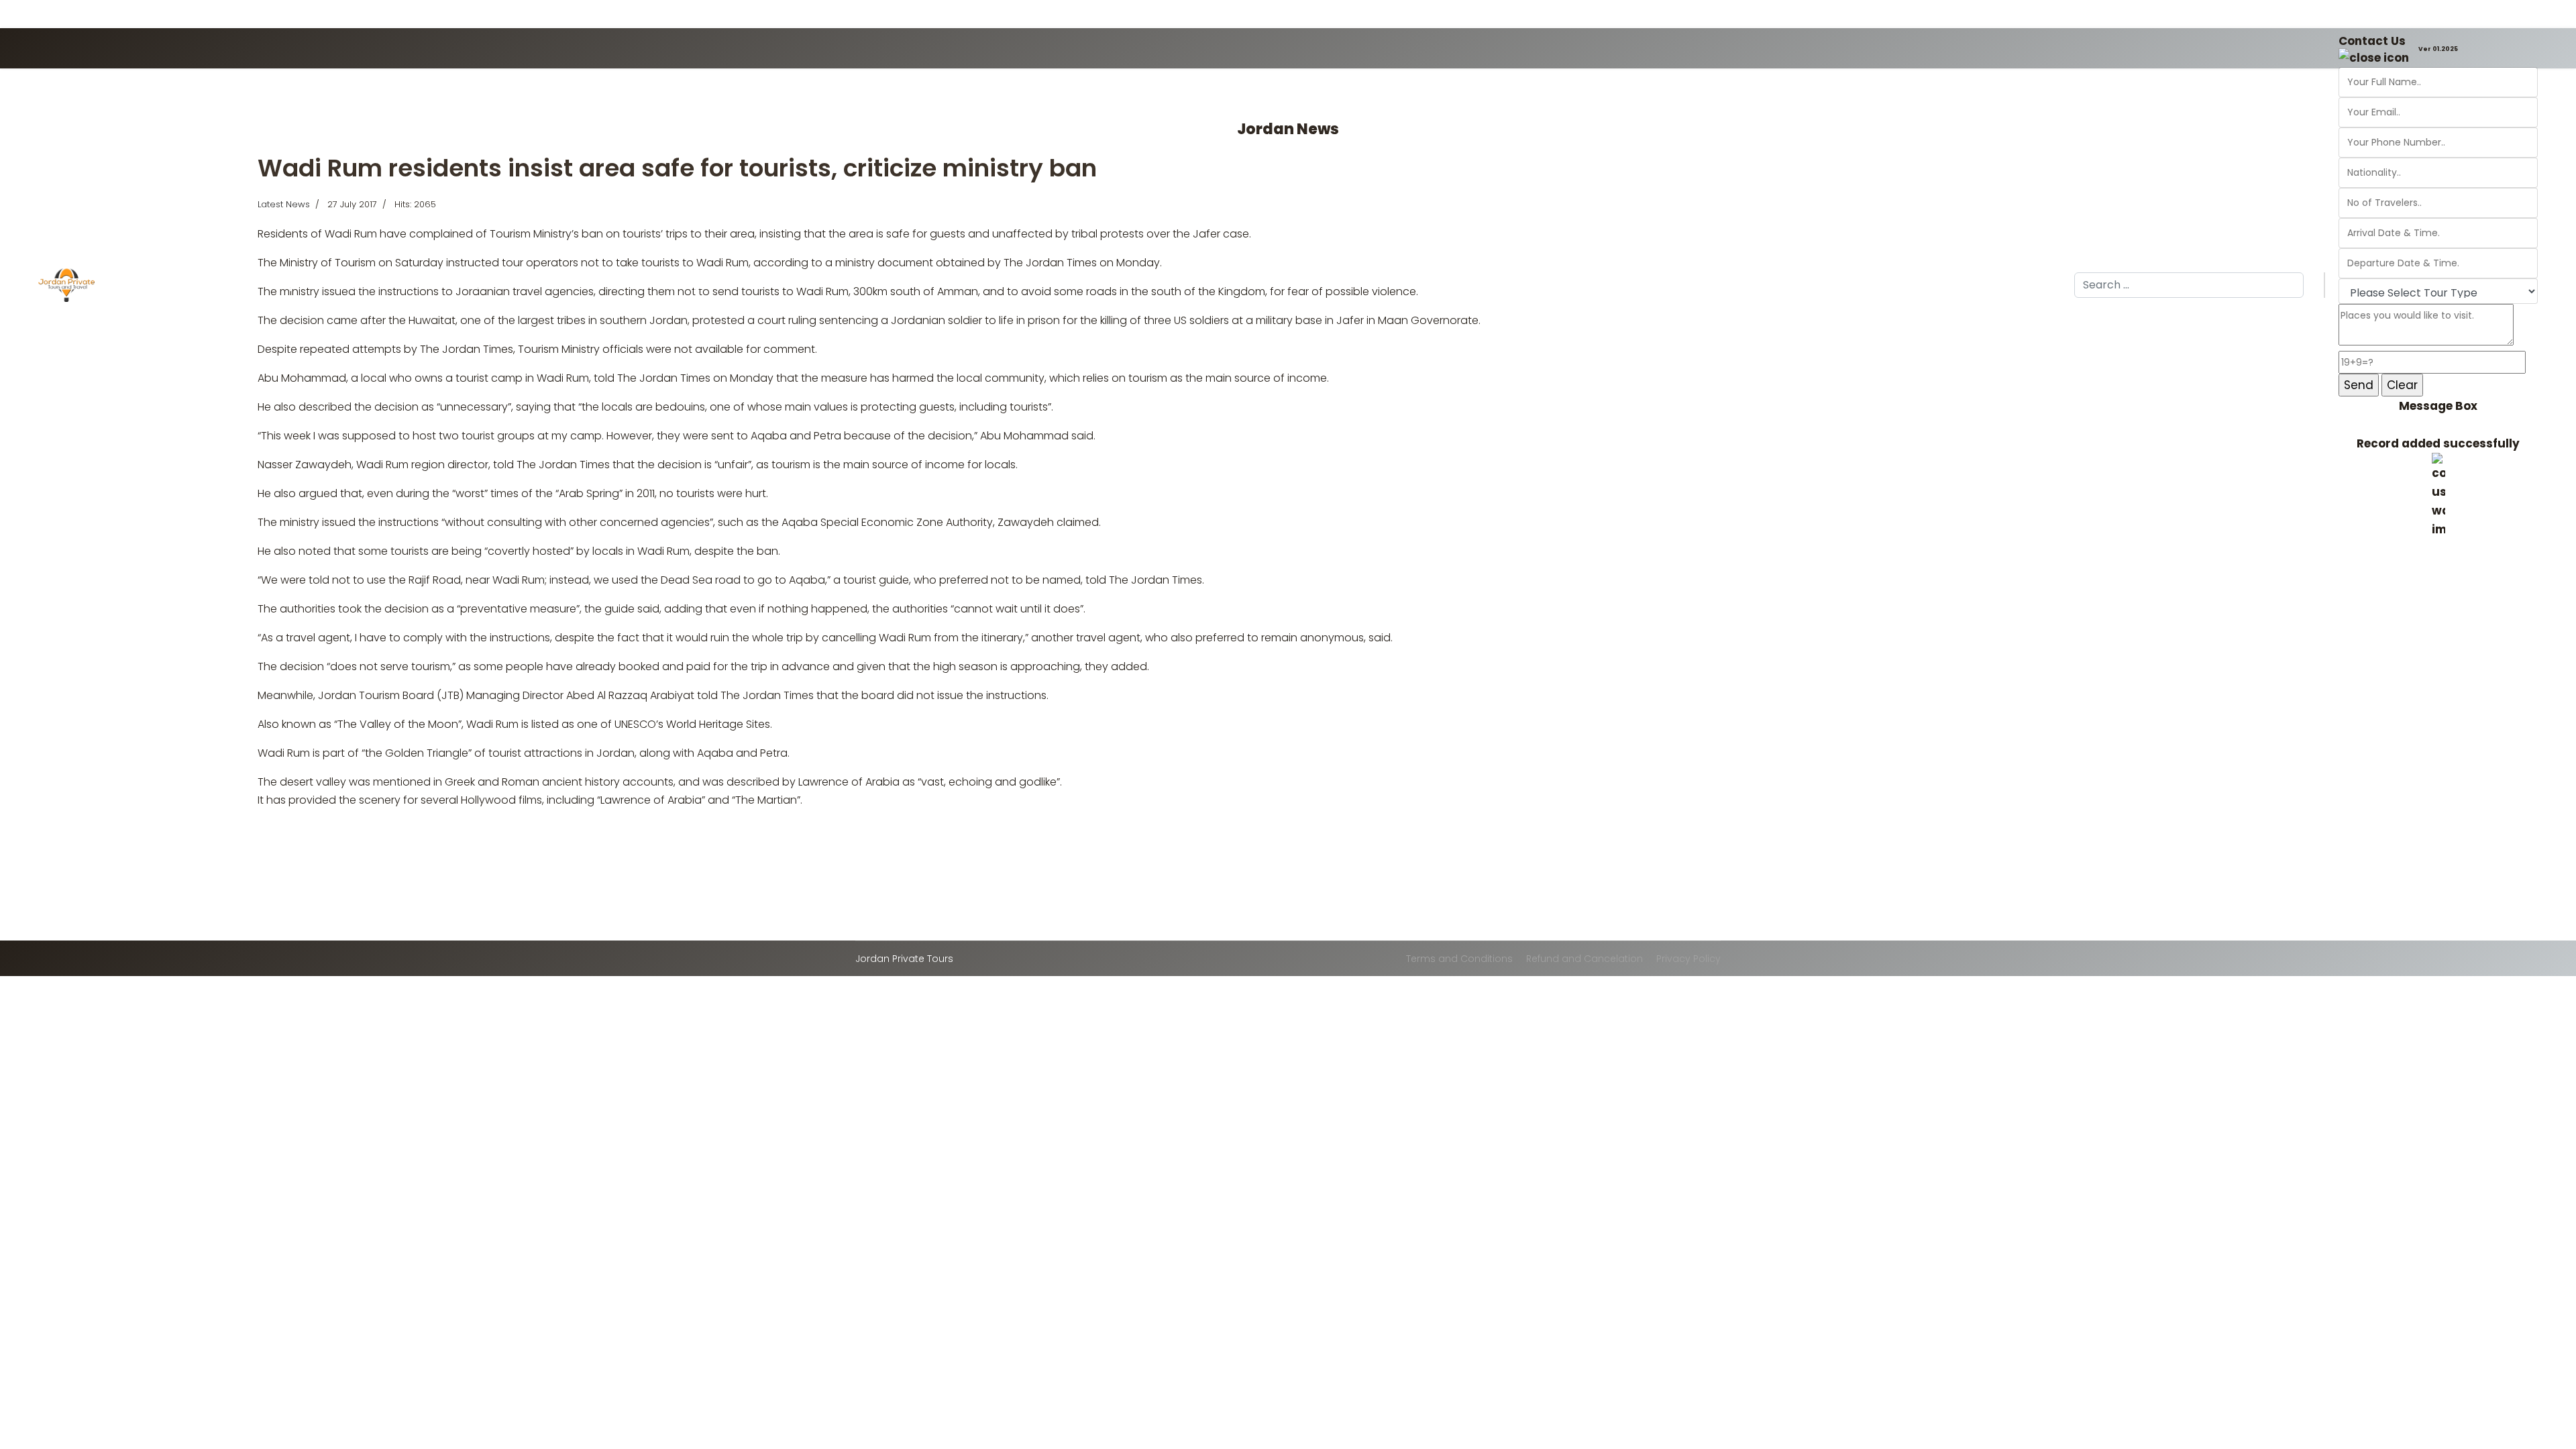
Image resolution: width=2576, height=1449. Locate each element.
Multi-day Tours (551, 286)
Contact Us (2372, 41)
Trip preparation (694, 286)
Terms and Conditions (1459, 959)
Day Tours (464, 286)
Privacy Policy (1688, 959)
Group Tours (295, 286)
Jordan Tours (208, 286)
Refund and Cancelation (1585, 959)
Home (148, 286)
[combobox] (2189, 285)
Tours (628, 286)
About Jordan (382, 286)
